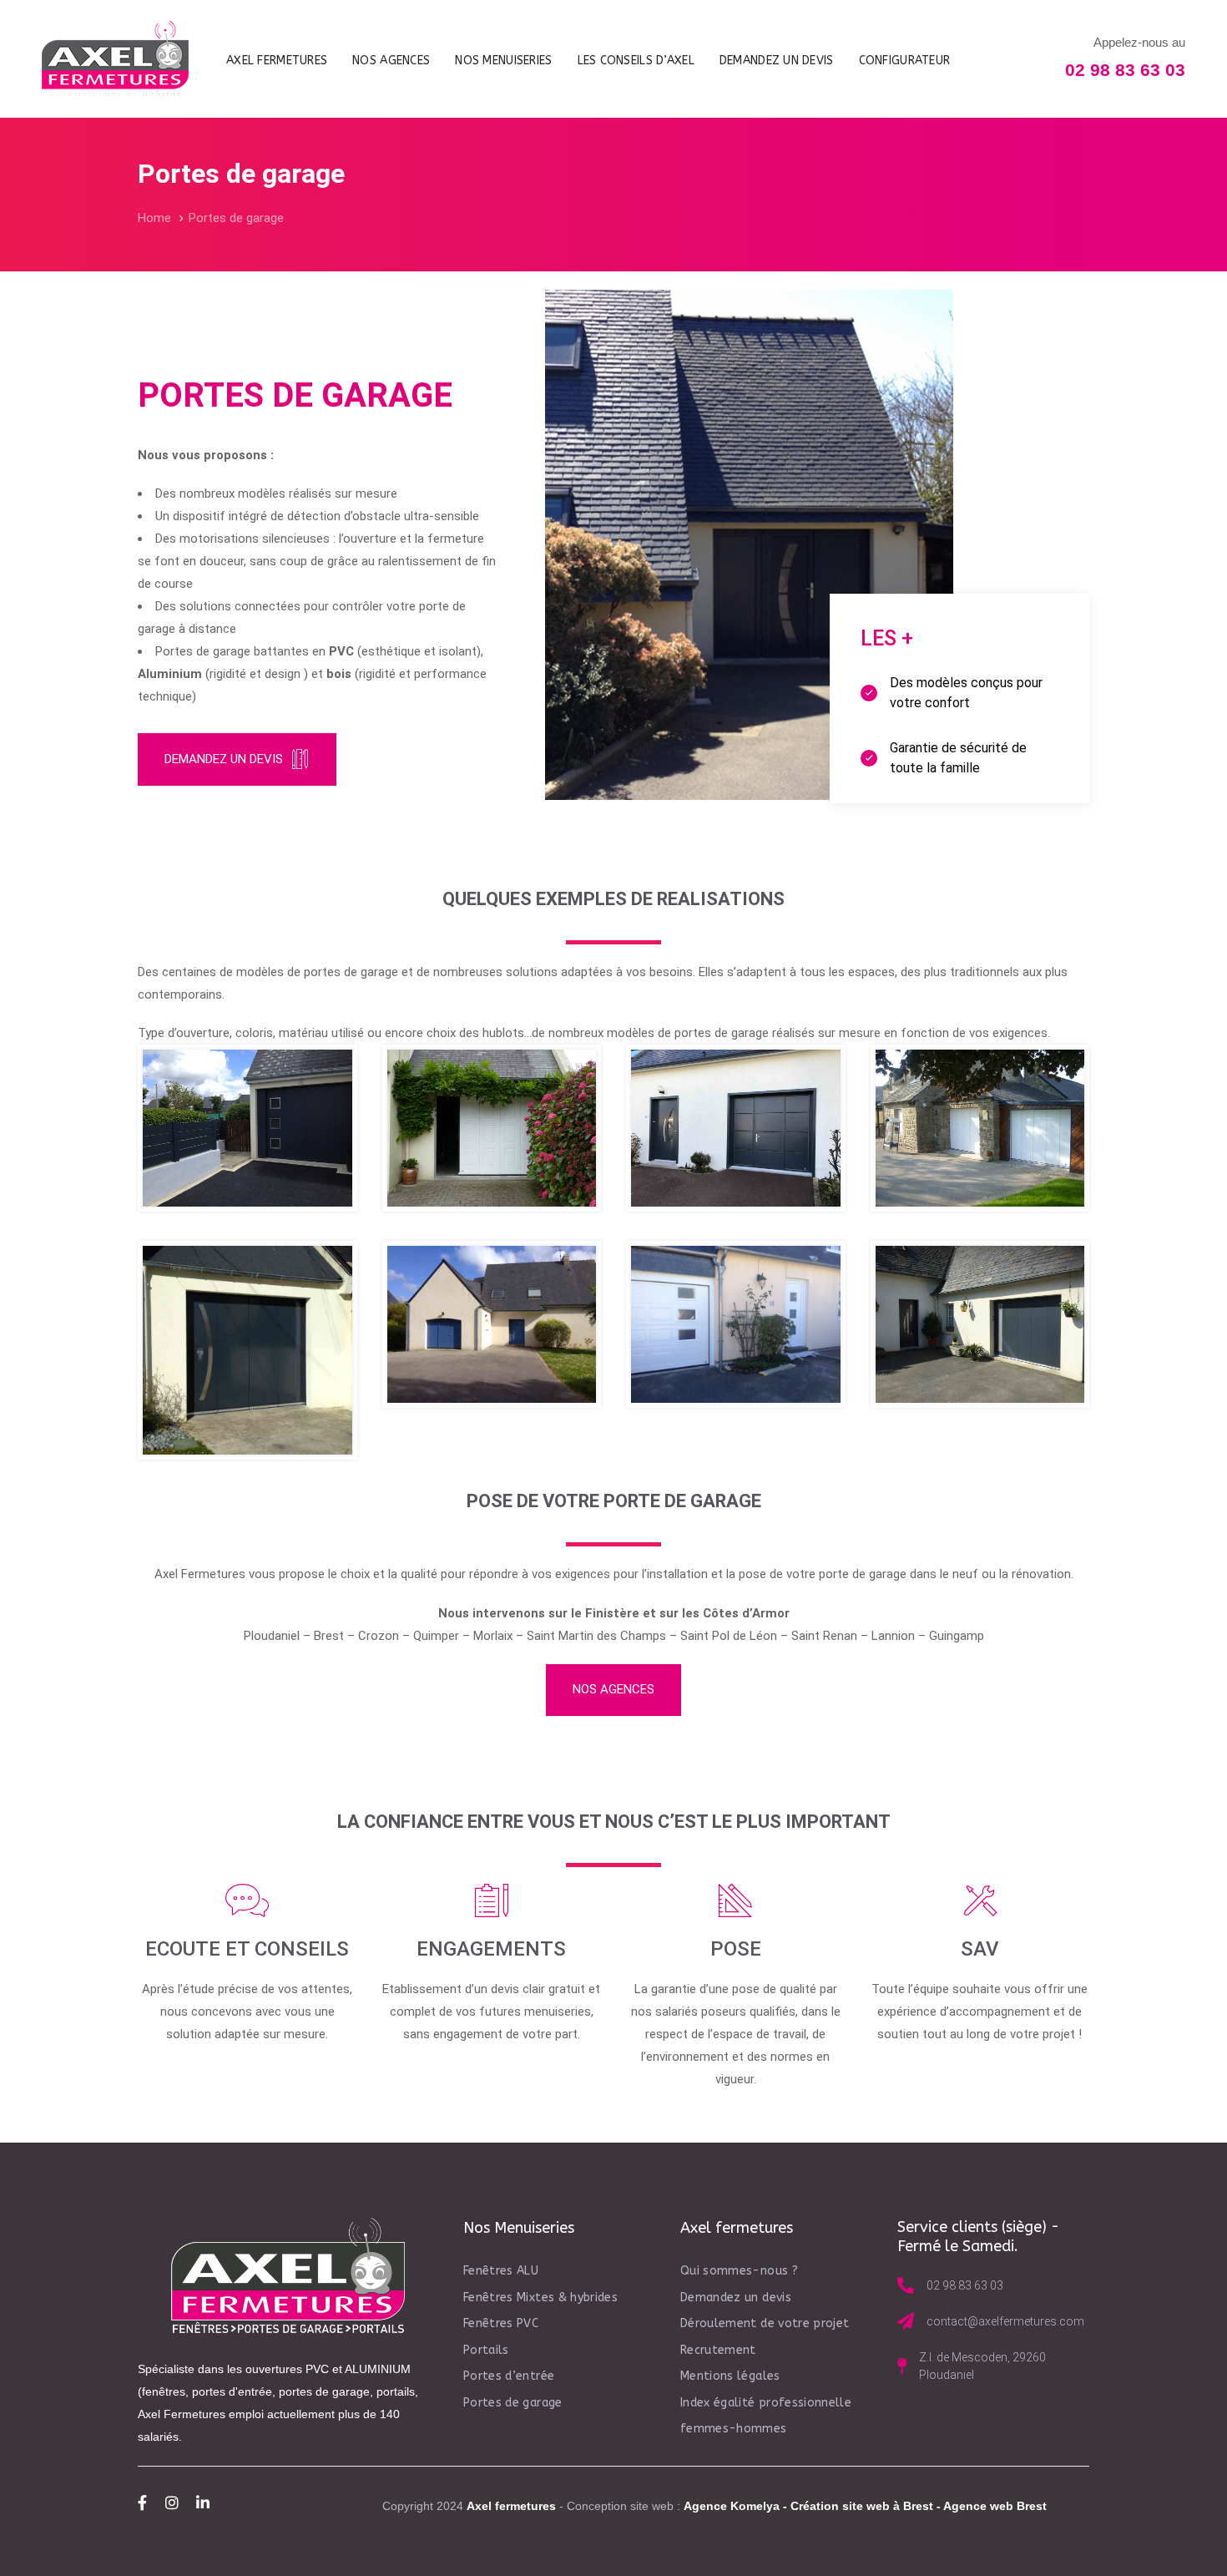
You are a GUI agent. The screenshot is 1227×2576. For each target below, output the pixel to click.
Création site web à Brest (862, 2506)
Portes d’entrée (509, 2376)
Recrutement (718, 2350)
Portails (486, 2350)
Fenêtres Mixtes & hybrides (540, 2298)
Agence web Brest (995, 2506)
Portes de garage (513, 2403)
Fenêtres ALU (501, 2271)
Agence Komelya (732, 2506)
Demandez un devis (736, 2298)
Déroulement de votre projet (765, 2323)
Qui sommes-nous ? (739, 2271)
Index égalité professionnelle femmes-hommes (766, 2416)
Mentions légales (730, 2376)
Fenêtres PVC (501, 2323)
